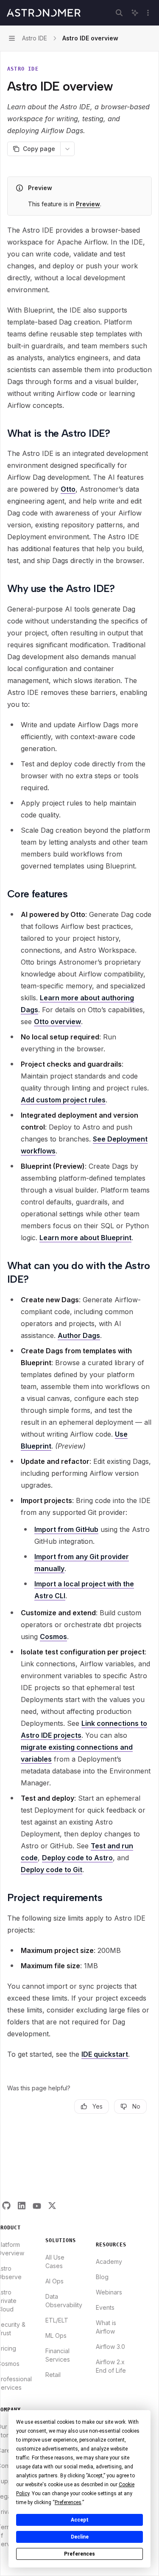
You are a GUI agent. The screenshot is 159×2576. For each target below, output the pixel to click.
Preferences (79, 2554)
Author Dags (79, 1335)
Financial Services (58, 2355)
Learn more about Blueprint (85, 1238)
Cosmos (53, 1637)
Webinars (109, 2292)
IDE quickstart (105, 2054)
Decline (80, 2537)
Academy (109, 2261)
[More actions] (148, 13)
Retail (53, 2375)
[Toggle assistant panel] (135, 13)
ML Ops (56, 2335)
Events (105, 2307)
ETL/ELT (57, 2320)
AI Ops (54, 2281)
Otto (68, 489)
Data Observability (64, 2301)
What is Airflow (106, 2327)
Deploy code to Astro (77, 1858)
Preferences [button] (68, 2502)
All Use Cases (55, 2261)
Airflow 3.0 (110, 2347)
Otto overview (57, 1022)
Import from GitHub (66, 1529)
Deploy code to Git (52, 1870)
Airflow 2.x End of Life (111, 2366)
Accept (80, 2520)
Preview (88, 204)
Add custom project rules (63, 1100)
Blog (102, 2277)
